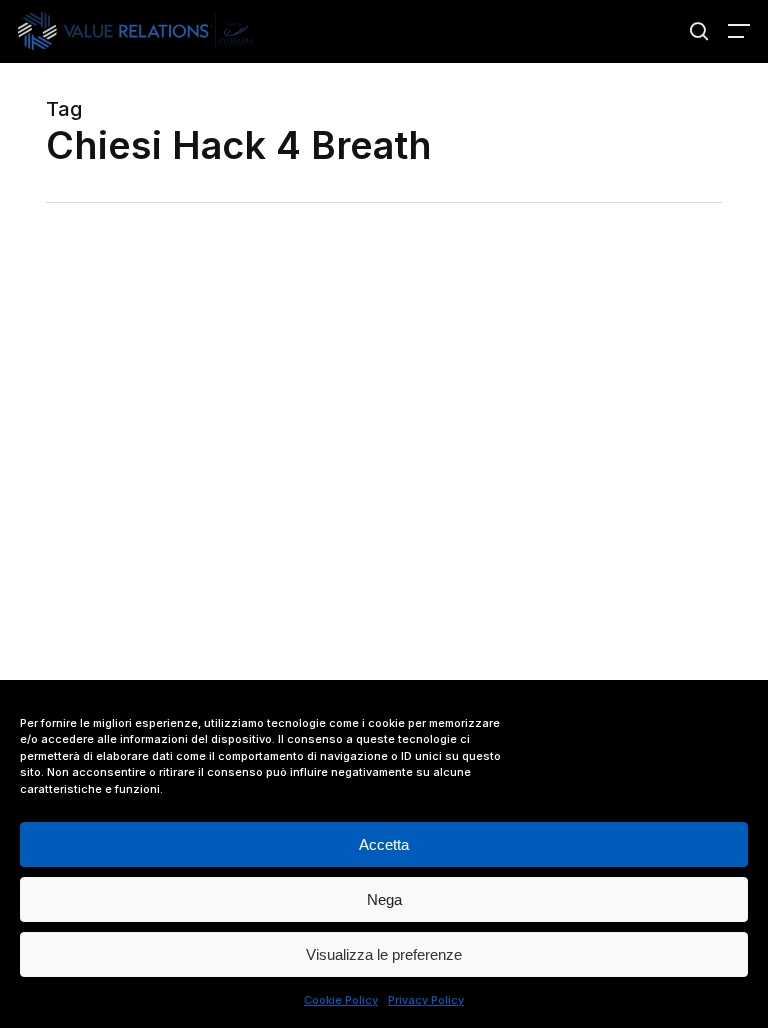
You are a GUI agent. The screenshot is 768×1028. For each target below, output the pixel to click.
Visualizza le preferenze (384, 954)
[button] (739, 31)
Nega (384, 899)
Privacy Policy (426, 1000)
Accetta (384, 844)
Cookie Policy (341, 1000)
